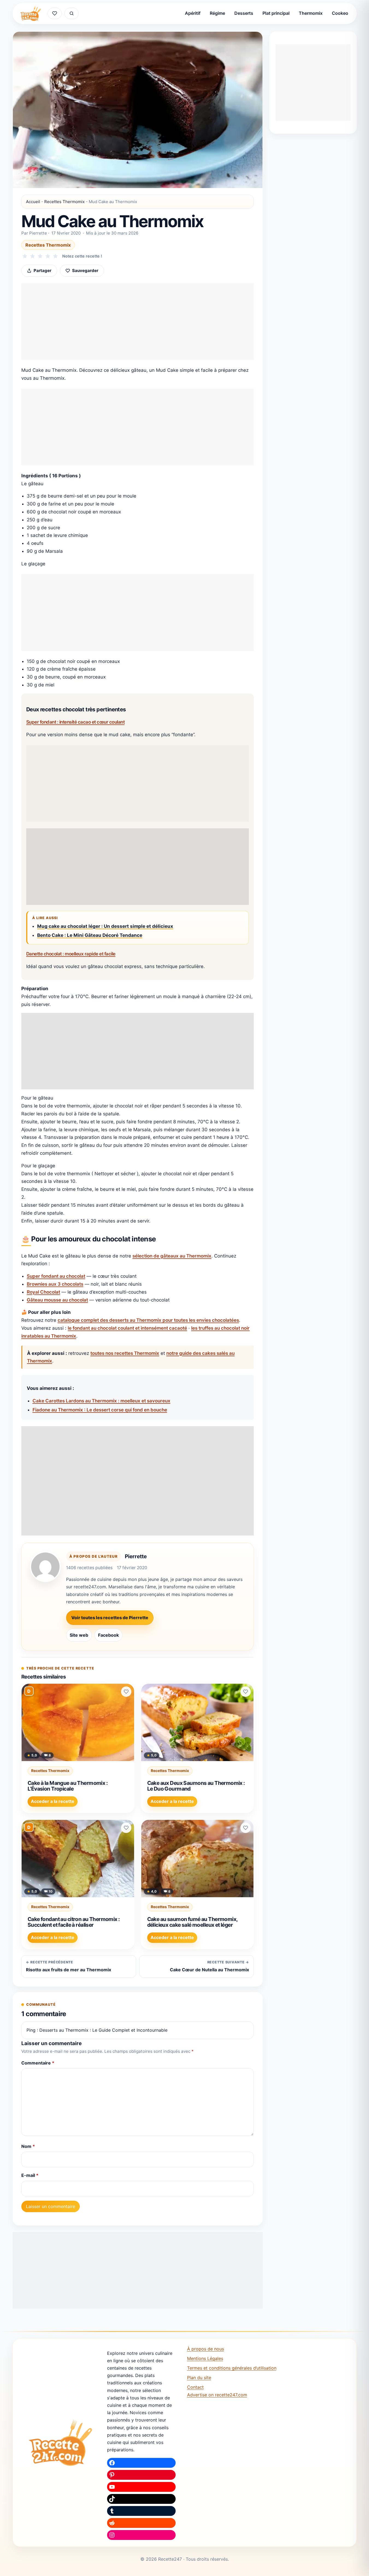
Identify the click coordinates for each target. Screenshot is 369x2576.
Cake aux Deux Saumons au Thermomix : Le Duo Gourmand (196, 1786)
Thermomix (311, 13)
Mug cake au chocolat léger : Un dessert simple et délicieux (105, 926)
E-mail (30, 2175)
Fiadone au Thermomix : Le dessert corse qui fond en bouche (100, 1410)
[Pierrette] (45, 1567)
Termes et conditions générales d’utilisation (232, 2368)
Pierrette (136, 1556)
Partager (42, 271)
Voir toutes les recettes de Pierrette (110, 1618)
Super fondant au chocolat (56, 1276)
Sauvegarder (85, 271)
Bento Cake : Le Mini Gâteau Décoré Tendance (90, 935)
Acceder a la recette (53, 1801)
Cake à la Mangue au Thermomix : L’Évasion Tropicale (68, 1786)
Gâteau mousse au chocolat (57, 1300)
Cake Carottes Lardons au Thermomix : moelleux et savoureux (101, 1401)
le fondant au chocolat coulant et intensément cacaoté (127, 1328)
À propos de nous (206, 2349)
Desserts (244, 13)
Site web (79, 1635)
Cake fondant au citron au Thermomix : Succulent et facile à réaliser (74, 1922)
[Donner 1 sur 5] (25, 256)
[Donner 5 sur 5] (55, 256)
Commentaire (38, 2063)
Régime (217, 13)
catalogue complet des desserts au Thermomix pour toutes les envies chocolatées (148, 1320)
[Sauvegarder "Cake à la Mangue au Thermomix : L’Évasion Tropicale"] (126, 1692)
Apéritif (193, 13)
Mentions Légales (205, 2358)
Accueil (33, 202)
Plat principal (276, 13)
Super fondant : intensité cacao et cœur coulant (75, 722)
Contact (195, 2387)
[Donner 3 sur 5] (40, 256)
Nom (28, 2146)
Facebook (108, 1635)
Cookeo (340, 13)
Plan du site (199, 2378)
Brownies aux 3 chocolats (55, 1284)
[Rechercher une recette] (72, 13)
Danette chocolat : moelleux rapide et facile (71, 954)
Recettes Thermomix (64, 202)
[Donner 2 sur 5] (33, 256)
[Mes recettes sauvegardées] (55, 13)
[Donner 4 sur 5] (48, 256)
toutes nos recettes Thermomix (125, 1353)
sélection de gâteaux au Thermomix (172, 1256)
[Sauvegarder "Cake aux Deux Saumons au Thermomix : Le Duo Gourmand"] (246, 1692)
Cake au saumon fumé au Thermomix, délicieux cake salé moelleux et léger (192, 1922)
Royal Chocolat (43, 1292)
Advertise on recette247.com (217, 2395)
